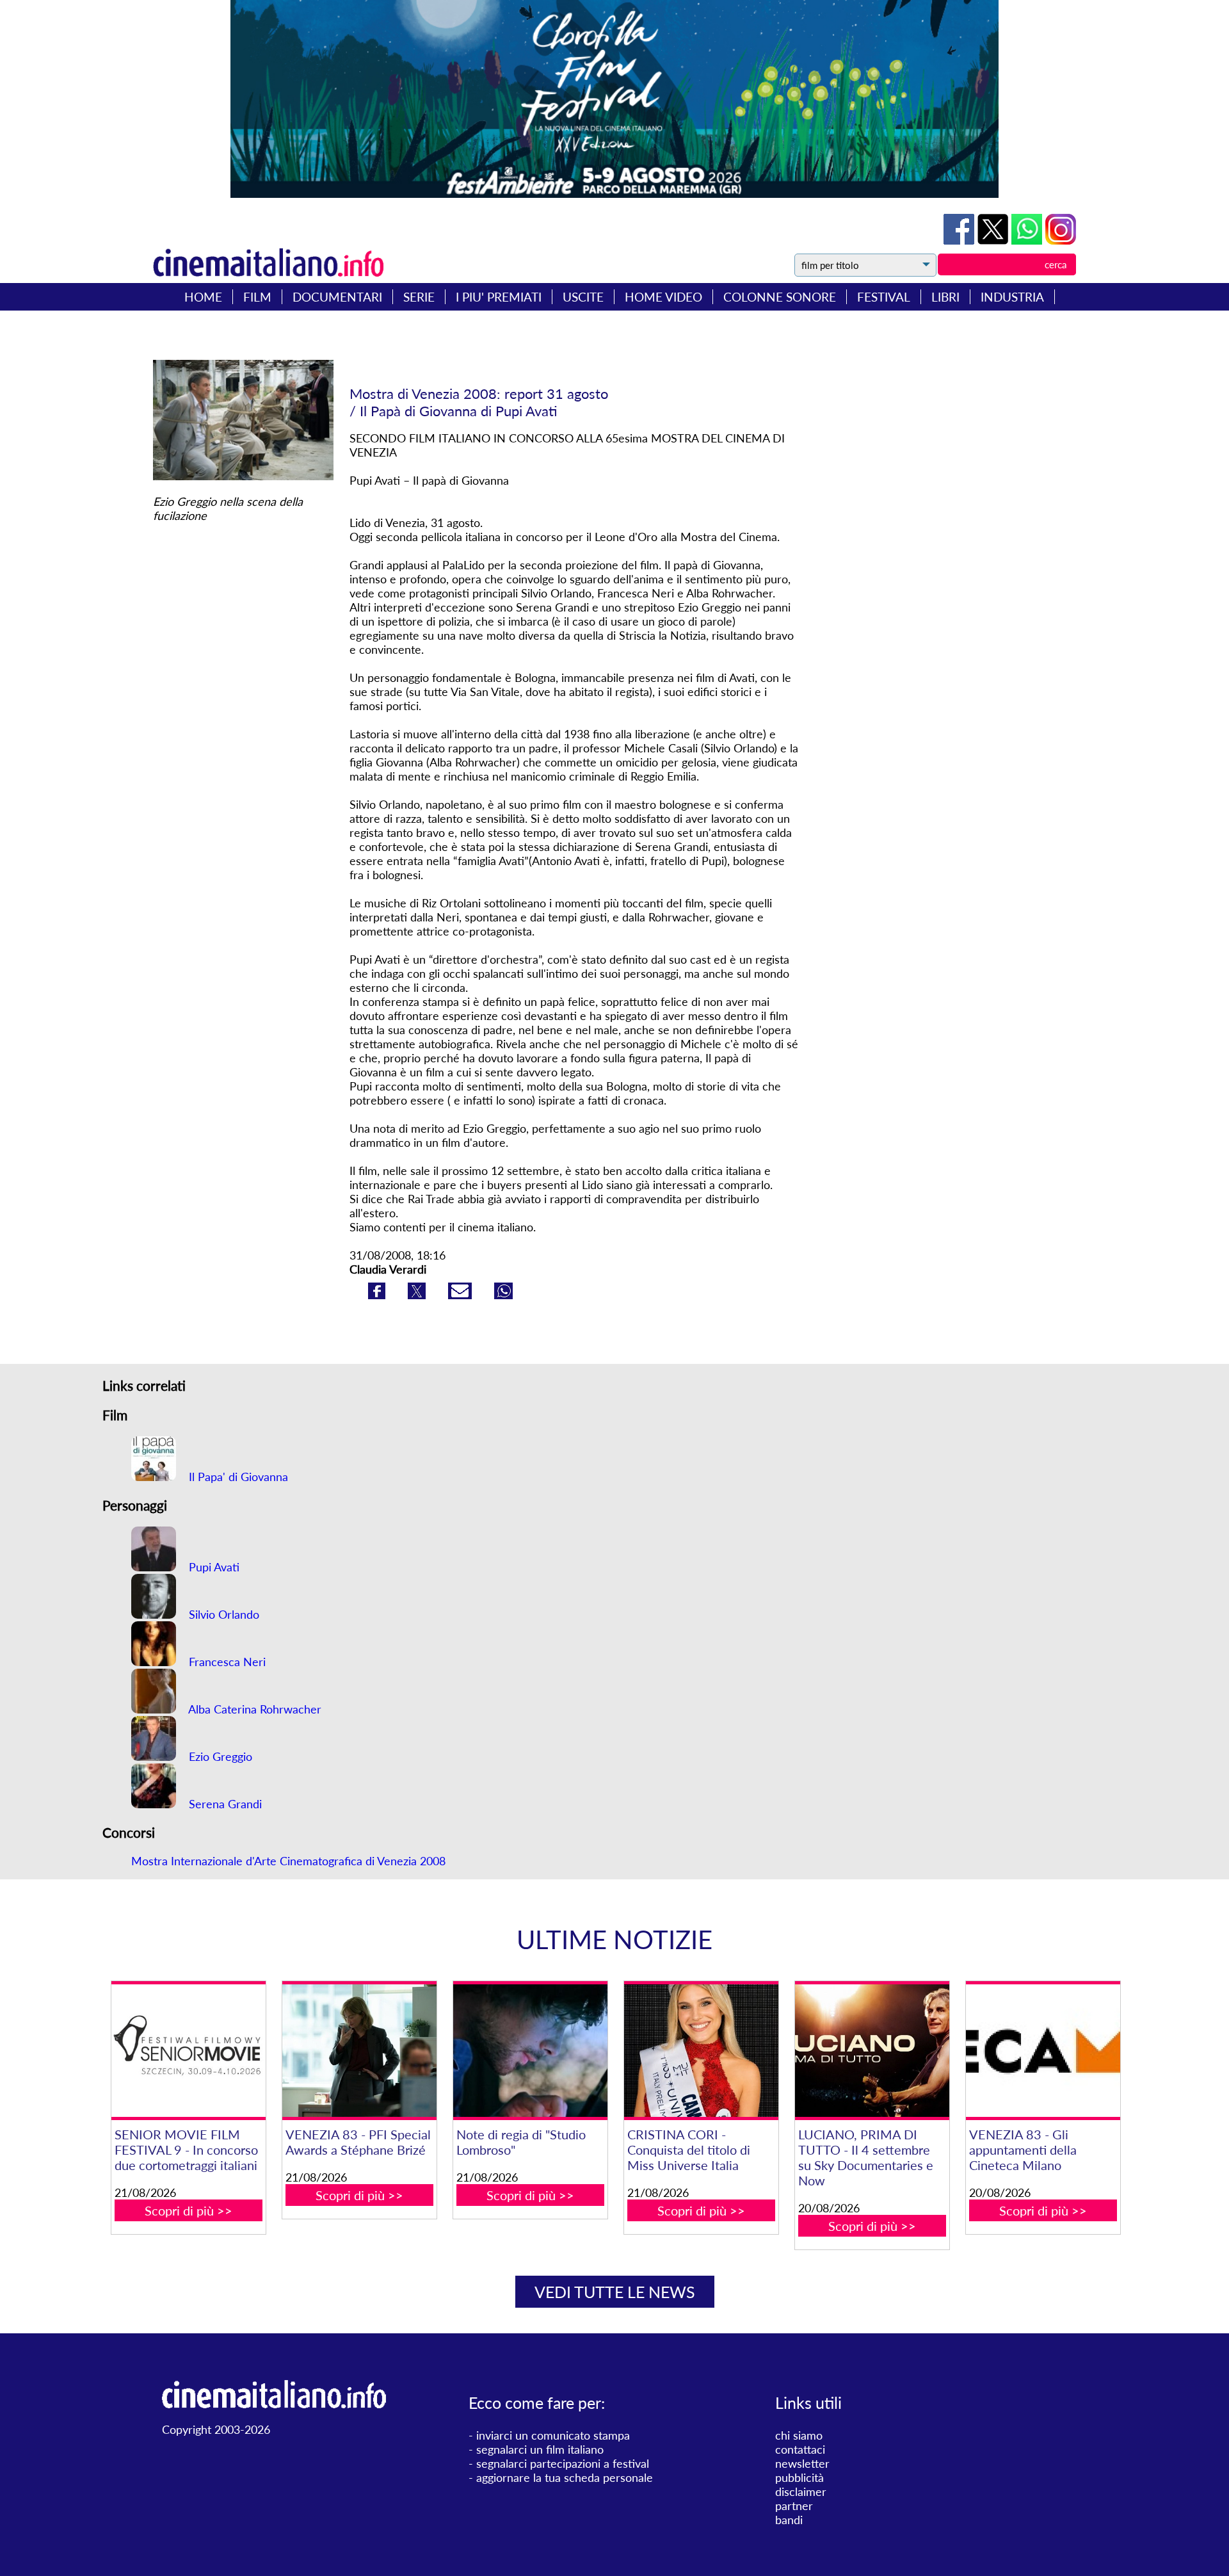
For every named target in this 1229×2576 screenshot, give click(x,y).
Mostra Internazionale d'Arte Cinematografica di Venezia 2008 (288, 1861)
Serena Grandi (224, 1804)
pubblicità (799, 2477)
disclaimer (801, 2491)
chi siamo (799, 2435)
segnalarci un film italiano (540, 2449)
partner (794, 2506)
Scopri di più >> (189, 2210)
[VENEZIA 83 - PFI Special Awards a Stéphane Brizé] (359, 2051)
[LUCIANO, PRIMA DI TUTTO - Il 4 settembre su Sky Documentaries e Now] (872, 2051)
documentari (337, 297)
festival (884, 297)
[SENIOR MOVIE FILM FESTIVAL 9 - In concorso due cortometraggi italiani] (188, 2051)
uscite (583, 297)
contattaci (800, 2449)
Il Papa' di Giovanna (237, 1477)
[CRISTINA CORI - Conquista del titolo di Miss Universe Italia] (701, 2051)
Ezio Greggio (219, 1756)
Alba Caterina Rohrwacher (253, 1709)
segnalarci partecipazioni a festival (563, 2463)
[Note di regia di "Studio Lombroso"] (530, 2051)
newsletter (802, 2463)
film (257, 297)
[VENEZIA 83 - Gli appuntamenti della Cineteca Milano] (1043, 2051)
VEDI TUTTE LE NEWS (615, 2292)
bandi (789, 2520)
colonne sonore (780, 297)
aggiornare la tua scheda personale (565, 2477)
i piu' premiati (499, 297)
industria (1012, 297)
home (203, 297)
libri (945, 297)
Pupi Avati (213, 1567)
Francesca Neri (226, 1662)
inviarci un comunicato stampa (553, 2435)
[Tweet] (994, 240)
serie (419, 297)
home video (663, 297)
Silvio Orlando (222, 1614)
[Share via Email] (462, 1295)
